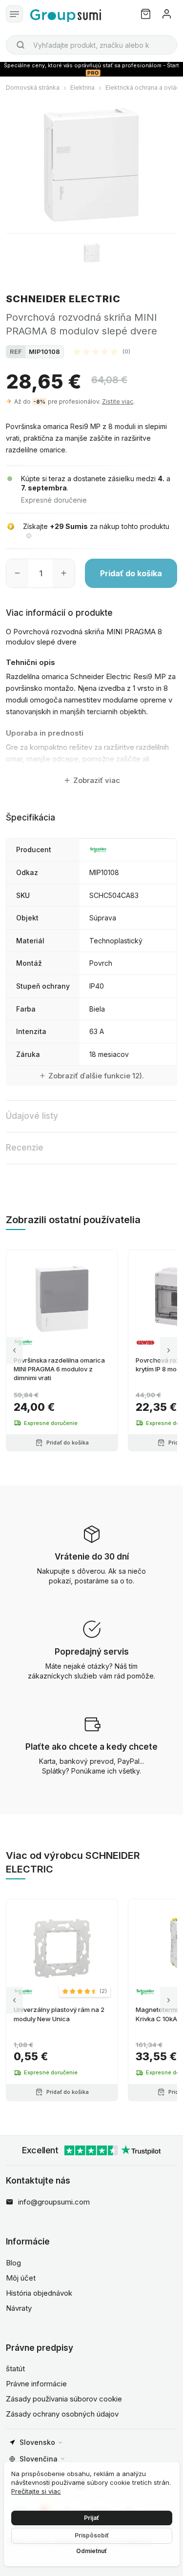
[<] (14, 1351)
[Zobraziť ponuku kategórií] (14, 14)
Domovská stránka (33, 88)
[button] (102, 351)
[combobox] (91, 45)
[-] (17, 573)
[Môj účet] (167, 14)
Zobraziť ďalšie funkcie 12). (96, 1076)
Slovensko (37, 2442)
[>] (169, 1351)
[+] (64, 573)
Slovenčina (39, 2459)
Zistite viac (118, 401)
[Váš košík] (146, 14)
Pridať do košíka (131, 573)
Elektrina (82, 88)
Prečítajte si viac (36, 2491)
